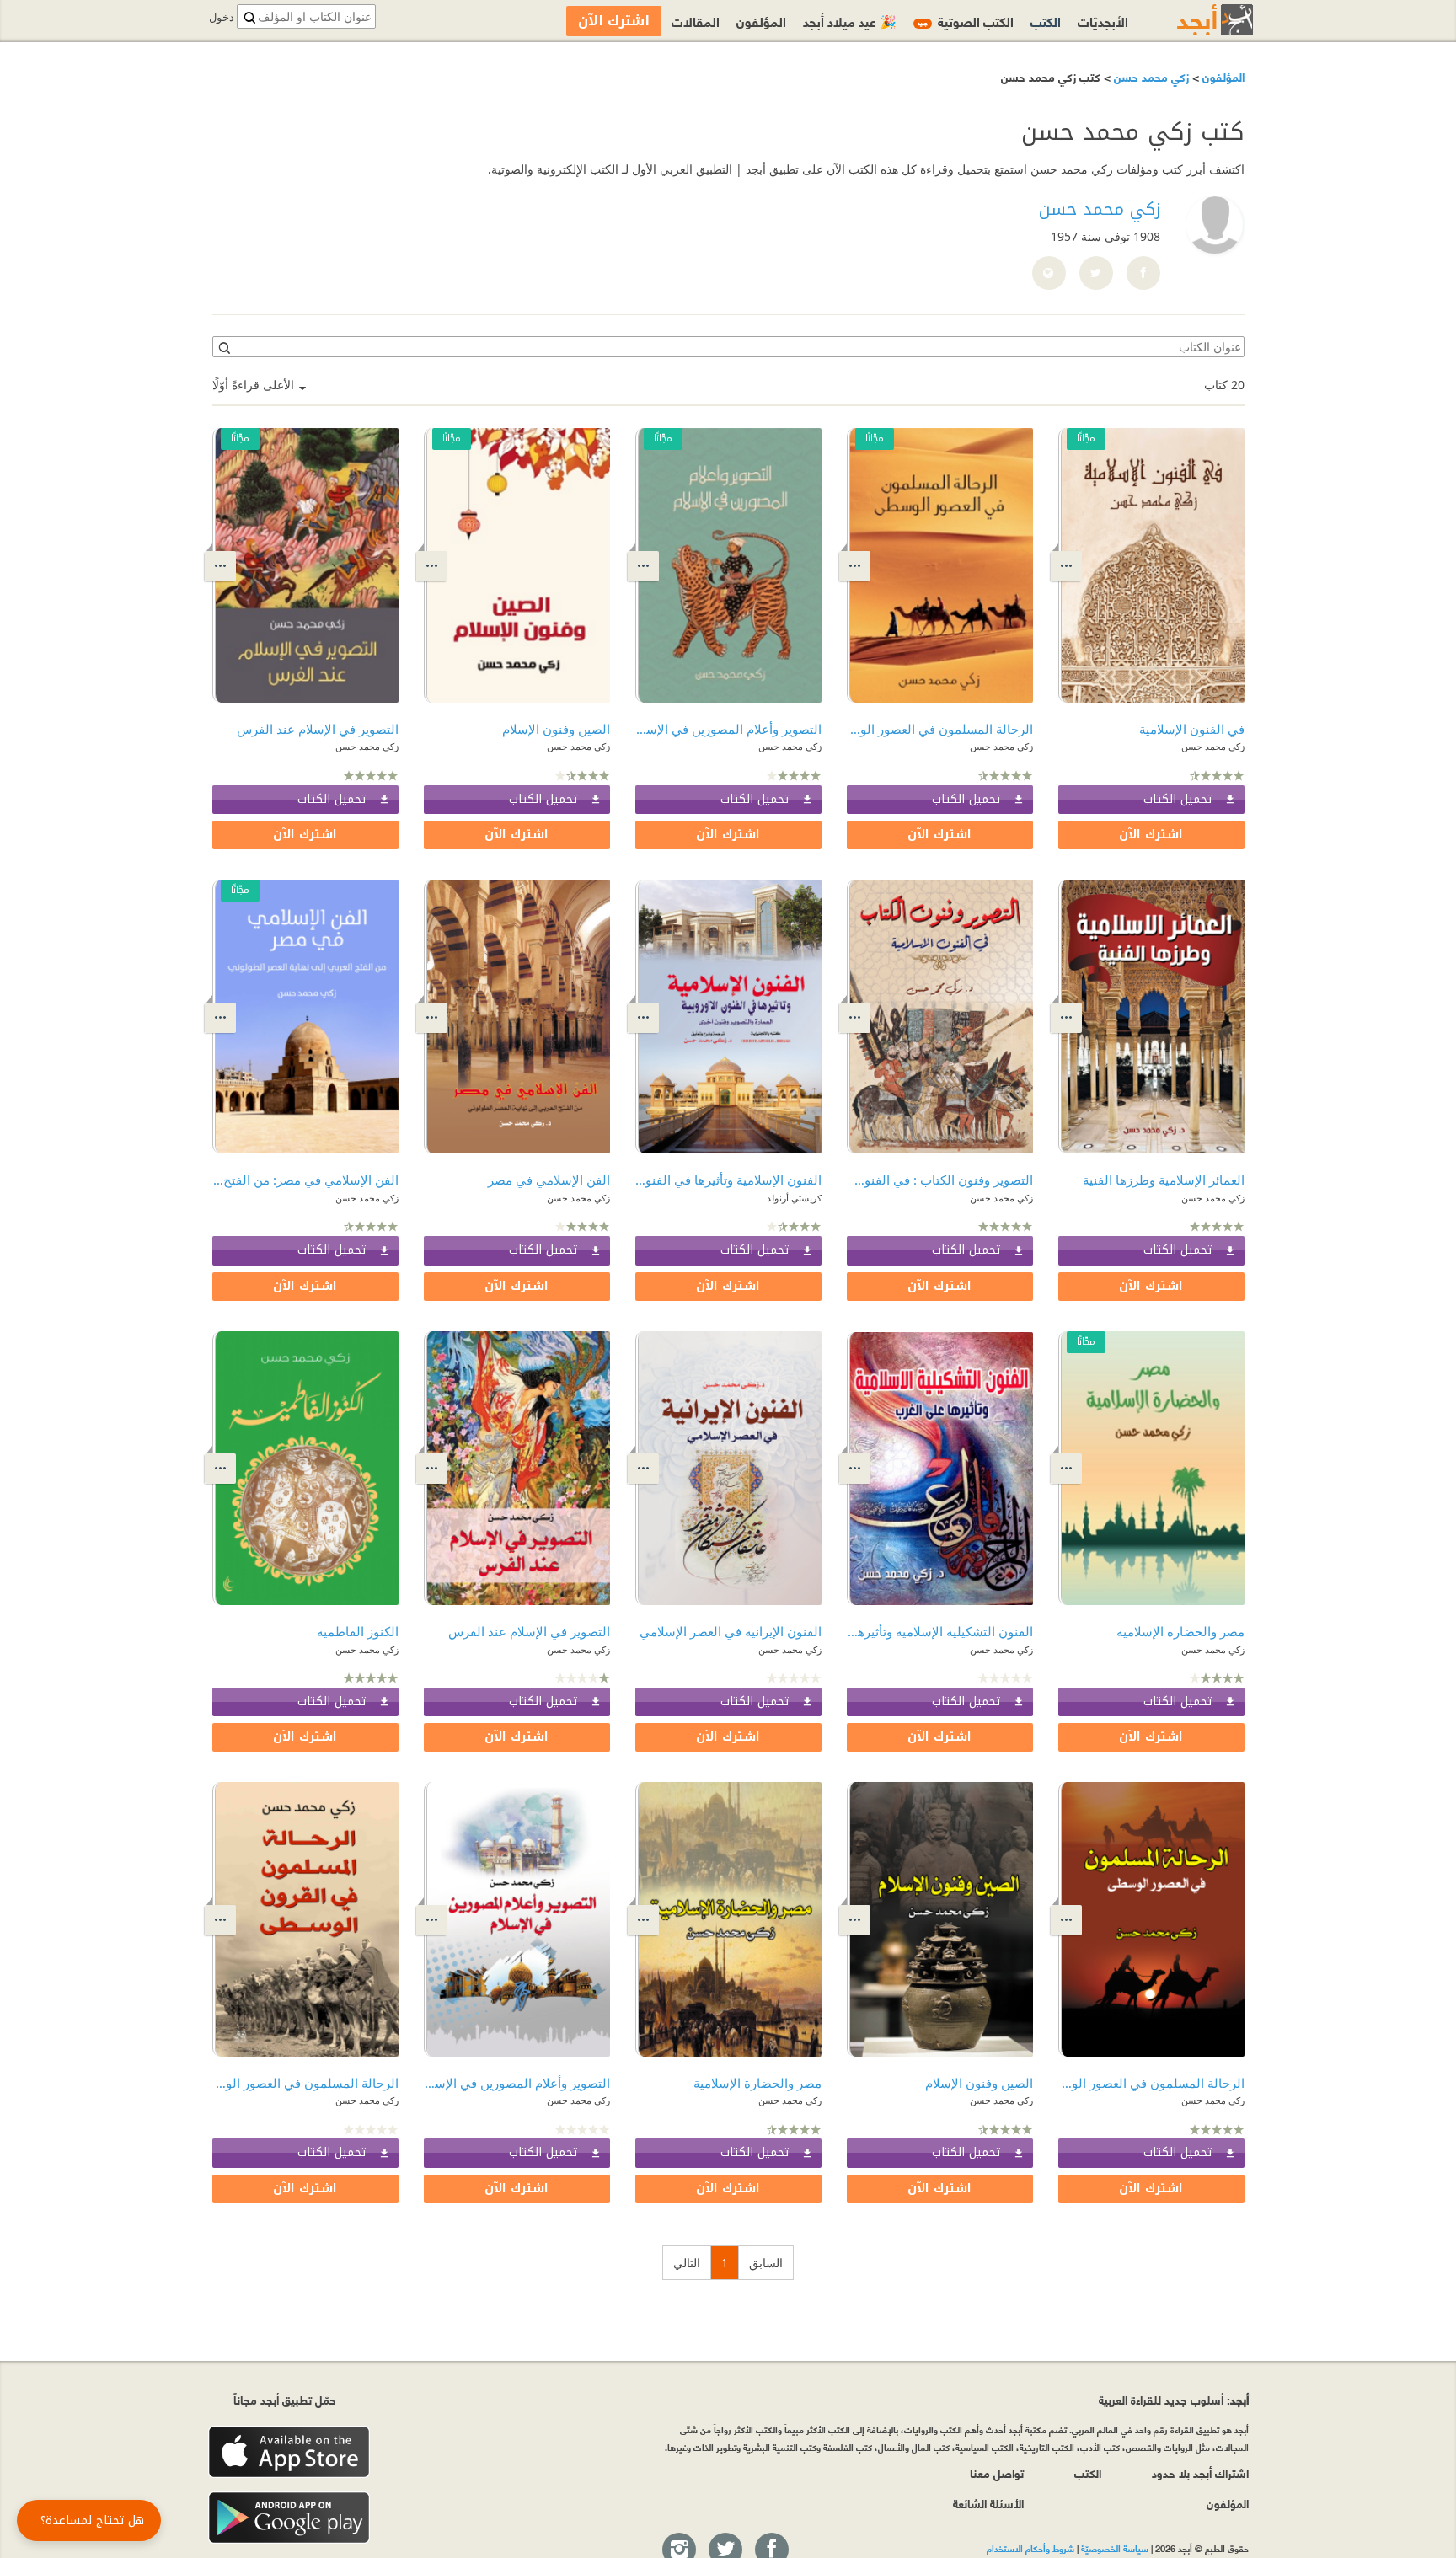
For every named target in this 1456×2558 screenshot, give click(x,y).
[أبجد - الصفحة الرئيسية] (1194, 20)
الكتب (1046, 21)
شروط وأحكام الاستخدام (1030, 2548)
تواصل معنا (997, 2472)
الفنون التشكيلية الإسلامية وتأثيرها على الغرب (940, 1631)
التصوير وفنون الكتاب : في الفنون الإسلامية (940, 1180)
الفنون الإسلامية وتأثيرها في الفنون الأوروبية (728, 1180)
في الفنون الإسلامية (1192, 729)
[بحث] (223, 347)
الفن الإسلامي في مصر (549, 1180)
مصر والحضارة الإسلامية (1180, 1631)
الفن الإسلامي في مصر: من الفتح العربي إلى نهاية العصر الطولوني (305, 1180)
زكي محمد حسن (1150, 76)
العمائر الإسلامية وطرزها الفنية (1164, 1180)
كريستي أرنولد (794, 1198)
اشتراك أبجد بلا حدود (1200, 2472)
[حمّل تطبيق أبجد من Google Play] (289, 2518)
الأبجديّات (1103, 21)
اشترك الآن (1151, 835)
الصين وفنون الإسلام (556, 729)
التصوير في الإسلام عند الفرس (318, 729)
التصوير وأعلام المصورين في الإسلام (728, 729)
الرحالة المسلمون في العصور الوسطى (940, 729)
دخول (222, 17)
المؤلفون (1222, 76)
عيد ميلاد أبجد (850, 21)
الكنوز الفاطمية (358, 1631)
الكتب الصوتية (966, 21)
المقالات (696, 21)
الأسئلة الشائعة (988, 2503)
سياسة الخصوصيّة (1115, 2548)
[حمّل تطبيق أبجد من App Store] (289, 2452)
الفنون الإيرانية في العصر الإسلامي (731, 1631)
